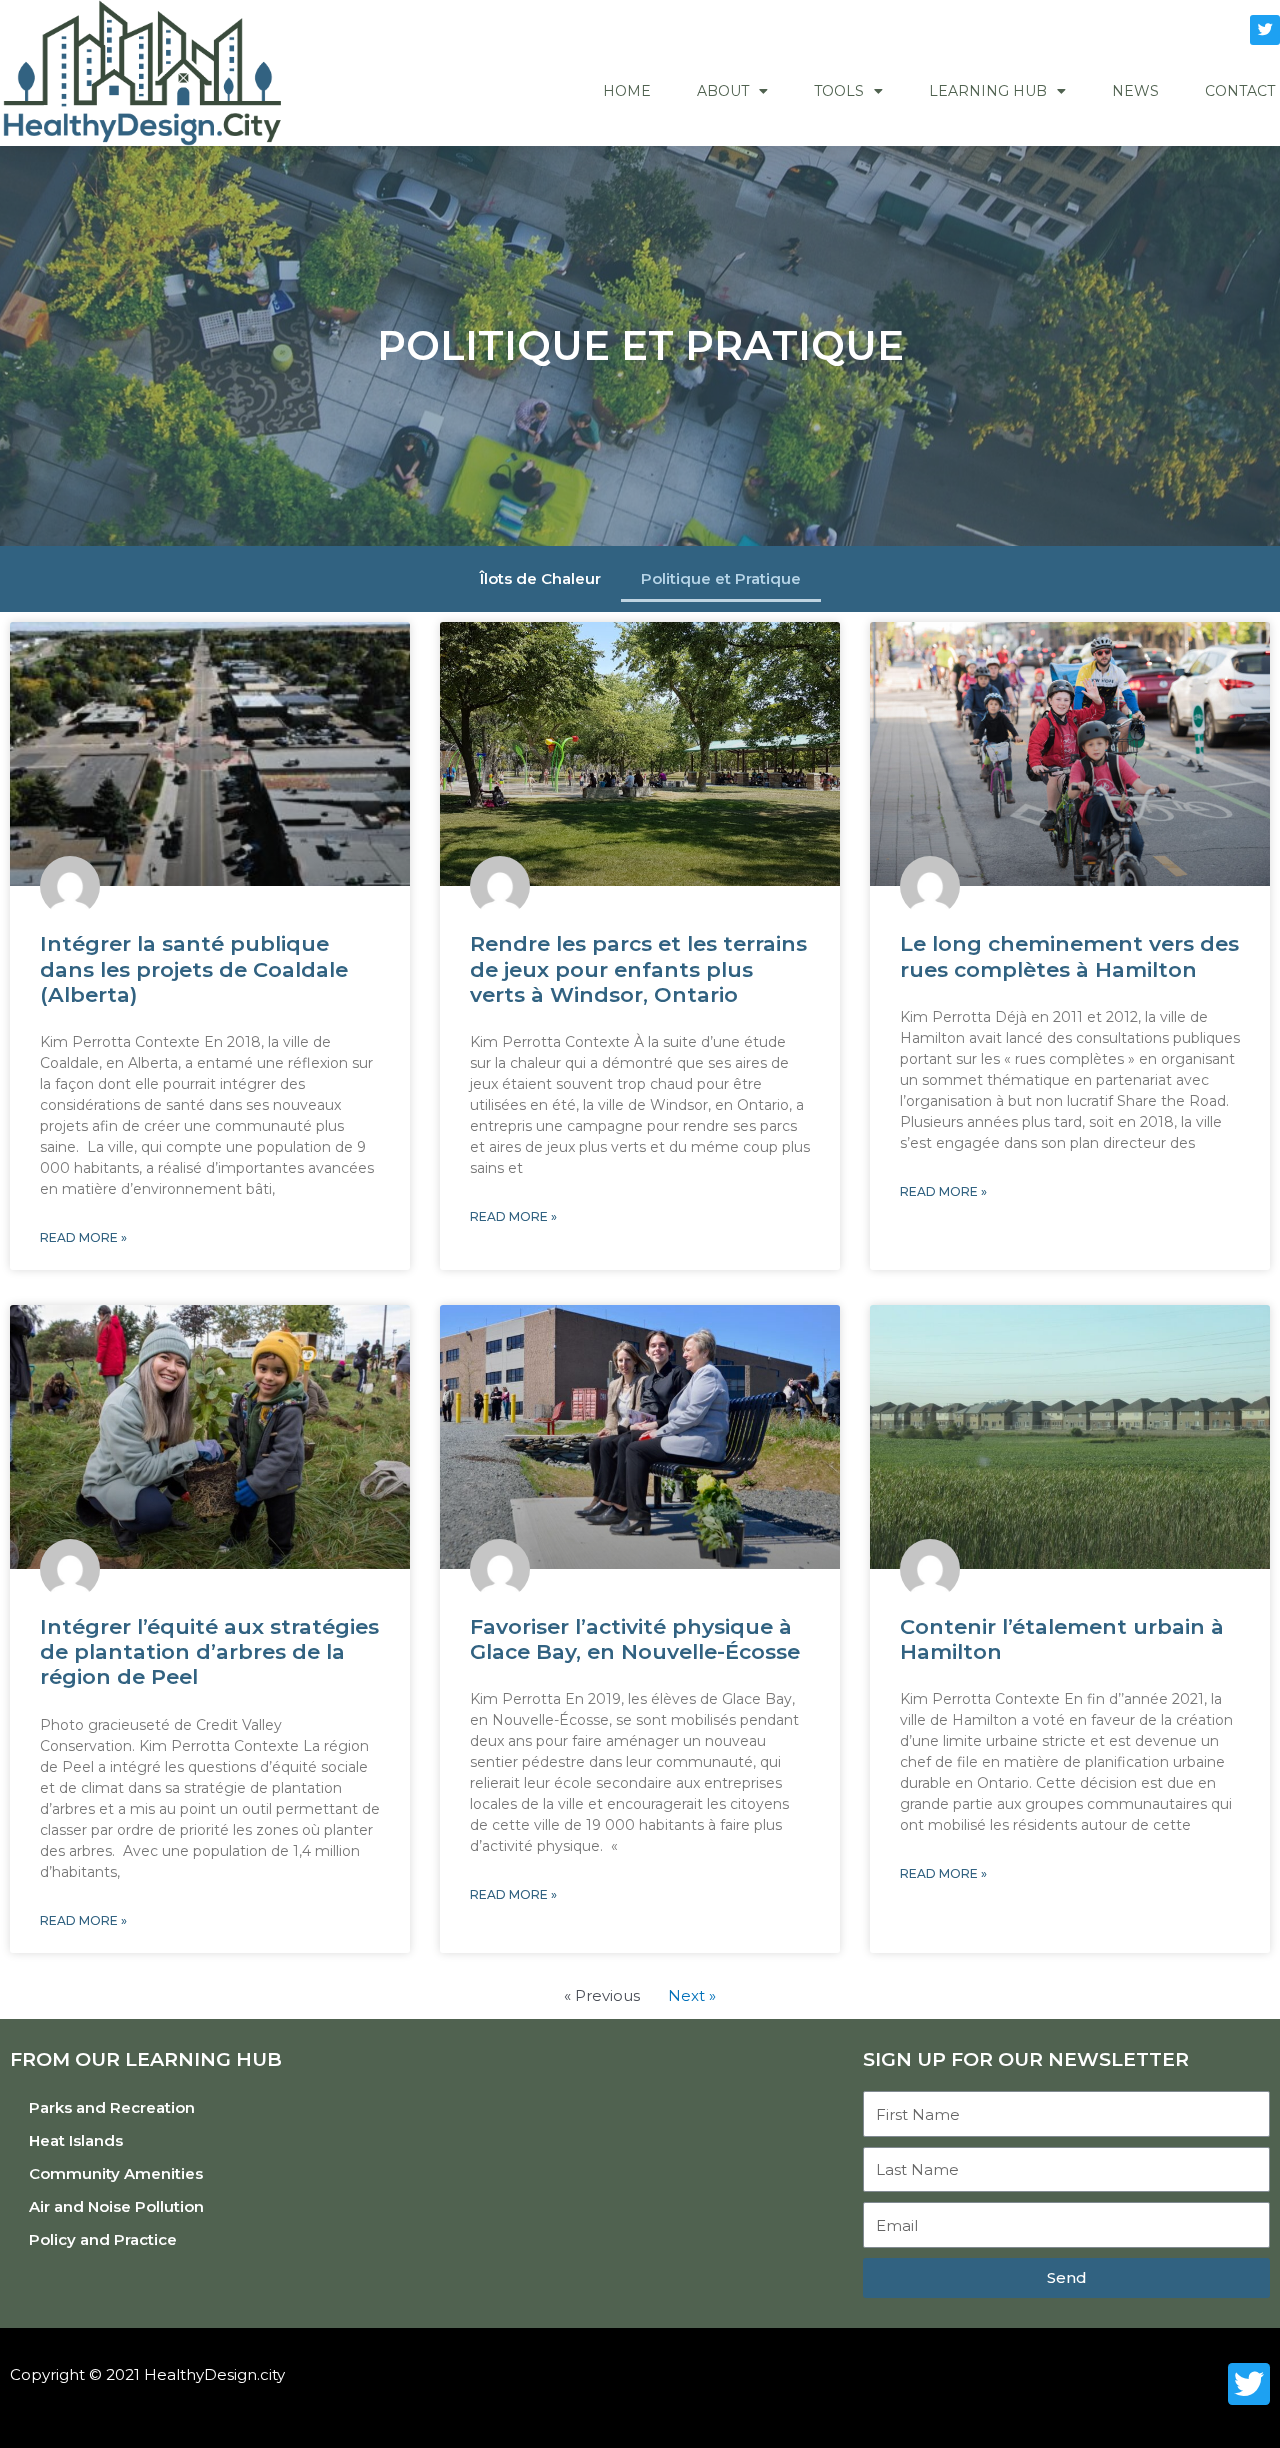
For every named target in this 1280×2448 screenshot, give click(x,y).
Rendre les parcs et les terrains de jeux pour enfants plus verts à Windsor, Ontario (638, 968)
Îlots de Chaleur (540, 578)
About (723, 91)
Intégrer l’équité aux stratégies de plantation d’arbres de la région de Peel (209, 1651)
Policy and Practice (103, 2239)
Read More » (83, 1237)
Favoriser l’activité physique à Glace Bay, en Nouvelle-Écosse (635, 1639)
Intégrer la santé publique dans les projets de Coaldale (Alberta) (194, 968)
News (1135, 91)
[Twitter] (1265, 30)
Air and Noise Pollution (116, 2206)
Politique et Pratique (721, 578)
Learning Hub (988, 91)
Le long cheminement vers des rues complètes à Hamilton (1069, 956)
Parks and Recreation (112, 2107)
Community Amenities (116, 2173)
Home (627, 91)
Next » (692, 1995)
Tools (839, 91)
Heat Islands (76, 2140)
